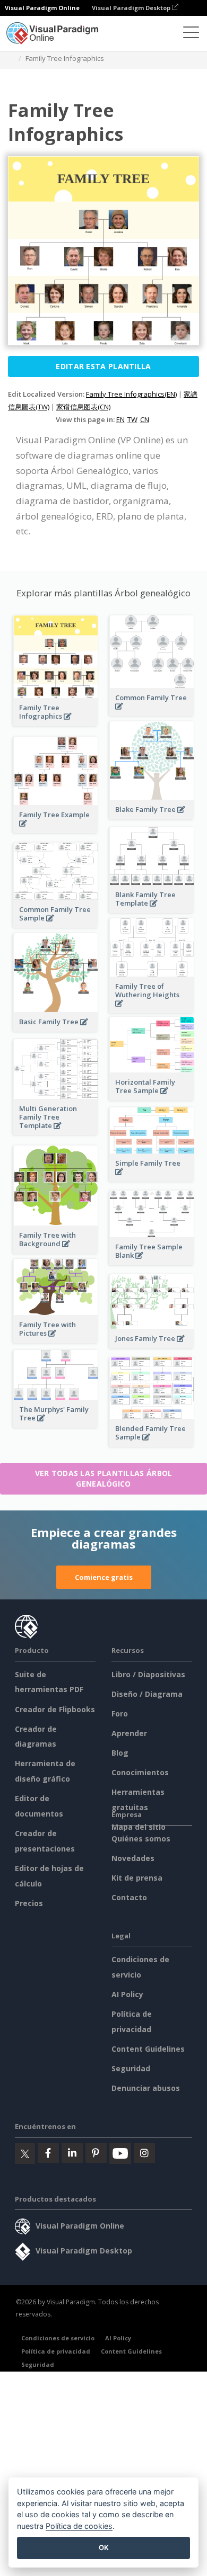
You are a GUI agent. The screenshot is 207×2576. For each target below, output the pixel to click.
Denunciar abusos (146, 2088)
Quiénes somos (141, 1839)
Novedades (133, 1858)
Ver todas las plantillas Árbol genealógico (104, 1478)
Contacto (129, 1897)
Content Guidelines (148, 2049)
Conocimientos (140, 1772)
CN (145, 419)
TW (132, 419)
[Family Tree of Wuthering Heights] (152, 1009)
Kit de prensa (137, 1878)
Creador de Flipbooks (55, 1709)
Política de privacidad (56, 2351)
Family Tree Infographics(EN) (131, 394)
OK (104, 2547)
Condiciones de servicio (58, 2338)
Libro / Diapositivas (148, 1674)
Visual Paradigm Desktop (132, 8)
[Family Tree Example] (56, 829)
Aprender (129, 1733)
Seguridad (131, 2068)
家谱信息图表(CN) (83, 407)
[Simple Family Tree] (152, 1178)
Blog (120, 1753)
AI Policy (127, 1994)
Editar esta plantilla (103, 366)
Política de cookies (79, 2526)
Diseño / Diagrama (147, 1694)
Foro (120, 1714)
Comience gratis (104, 1577)
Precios (29, 1903)
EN (120, 419)
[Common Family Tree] (152, 712)
